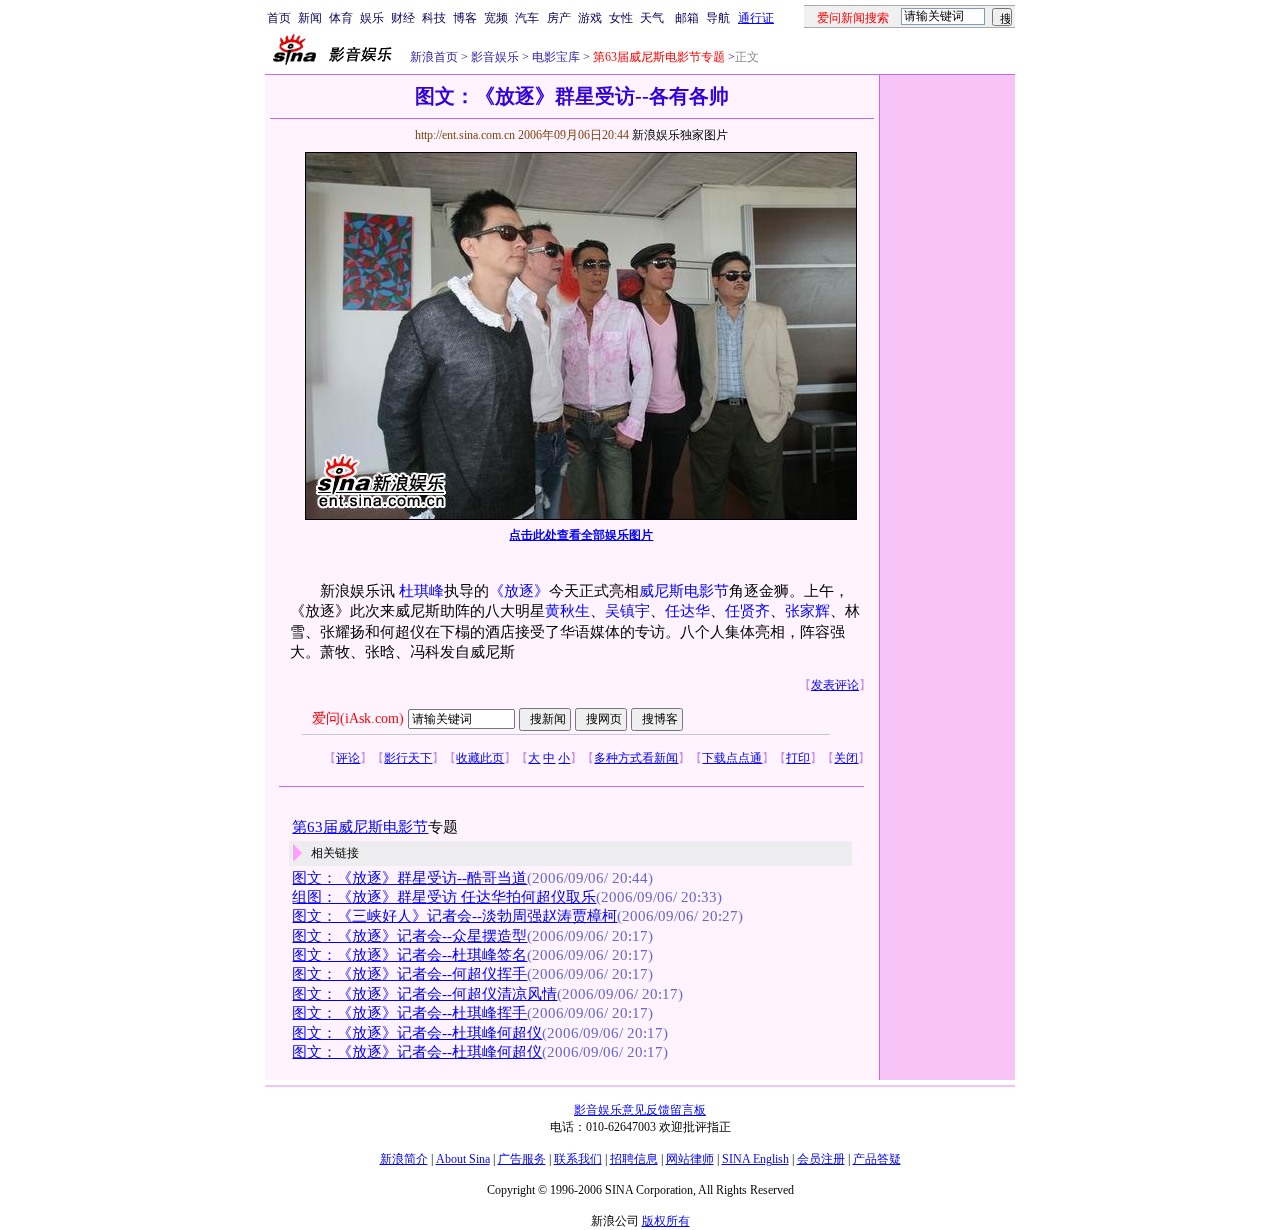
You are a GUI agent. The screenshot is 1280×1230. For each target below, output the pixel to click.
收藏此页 (480, 758)
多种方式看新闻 (636, 758)
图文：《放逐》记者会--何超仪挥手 (409, 974)
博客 (465, 18)
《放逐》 (519, 591)
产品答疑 (877, 1159)
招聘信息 (634, 1159)
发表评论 (835, 685)
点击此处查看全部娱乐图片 (581, 535)
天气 (652, 18)
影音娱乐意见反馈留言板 (640, 1110)
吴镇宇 (627, 611)
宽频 (496, 18)
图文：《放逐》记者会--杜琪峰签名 (409, 955)
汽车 (527, 18)
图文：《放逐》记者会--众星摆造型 (409, 936)
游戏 (590, 18)
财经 (403, 18)
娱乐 (372, 18)
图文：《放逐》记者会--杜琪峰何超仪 (417, 1033)
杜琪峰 (421, 591)
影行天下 (408, 758)
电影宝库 (554, 57)
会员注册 (821, 1159)
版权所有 (666, 1221)
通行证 (756, 18)
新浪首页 (434, 57)
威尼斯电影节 (684, 591)
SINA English (755, 1159)
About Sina (463, 1159)
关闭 (846, 758)
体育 (341, 18)
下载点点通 (732, 758)
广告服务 (522, 1159)
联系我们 (578, 1159)
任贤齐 (747, 611)
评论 (348, 758)
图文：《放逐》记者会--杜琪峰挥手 (409, 1013)
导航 (718, 18)
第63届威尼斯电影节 (360, 827)
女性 (621, 18)
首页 (279, 18)
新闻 (310, 18)
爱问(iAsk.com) (358, 718)
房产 (559, 18)
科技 (434, 18)
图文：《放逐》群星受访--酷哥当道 (409, 878)
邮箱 (687, 18)
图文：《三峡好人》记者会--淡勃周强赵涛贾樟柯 (454, 916)
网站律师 (690, 1159)
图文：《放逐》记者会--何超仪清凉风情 (424, 994)
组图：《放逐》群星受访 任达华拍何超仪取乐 (444, 897)
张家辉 (807, 611)
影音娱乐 (495, 57)
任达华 (687, 611)
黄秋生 (567, 611)
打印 (798, 758)
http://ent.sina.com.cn (466, 135)
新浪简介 (404, 1159)
